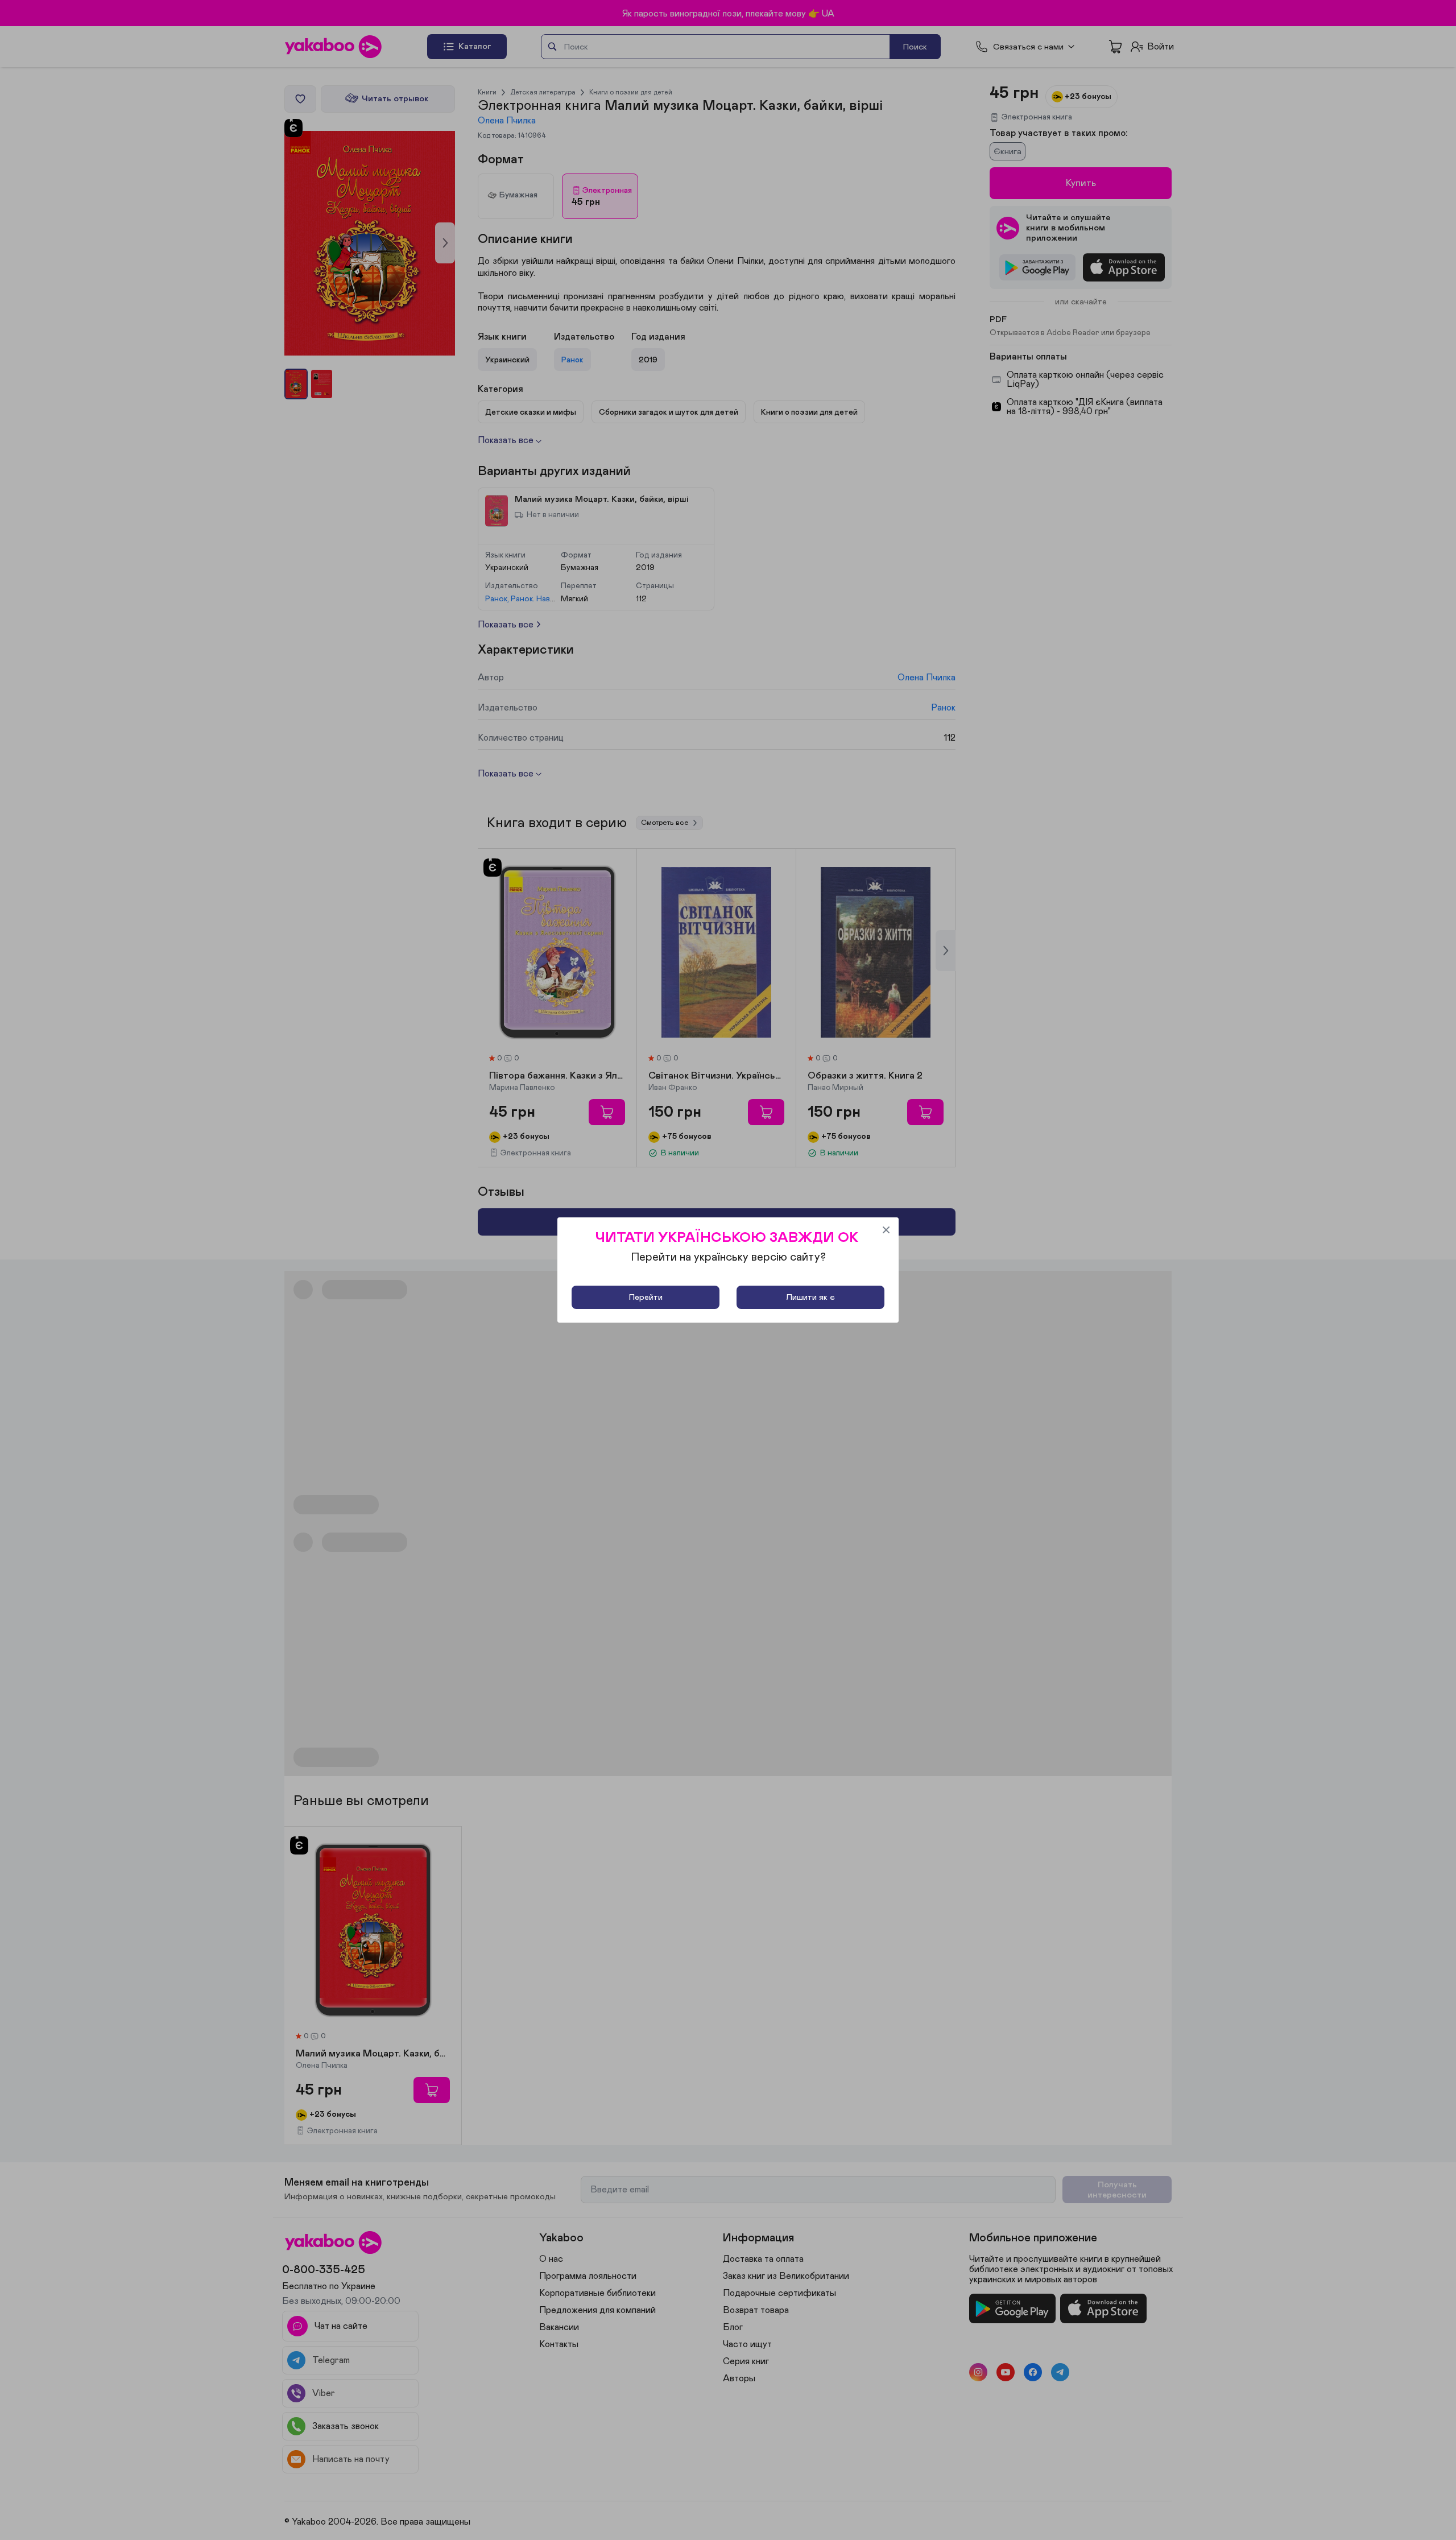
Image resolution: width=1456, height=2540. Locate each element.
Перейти (646, 1297)
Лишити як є (810, 1297)
